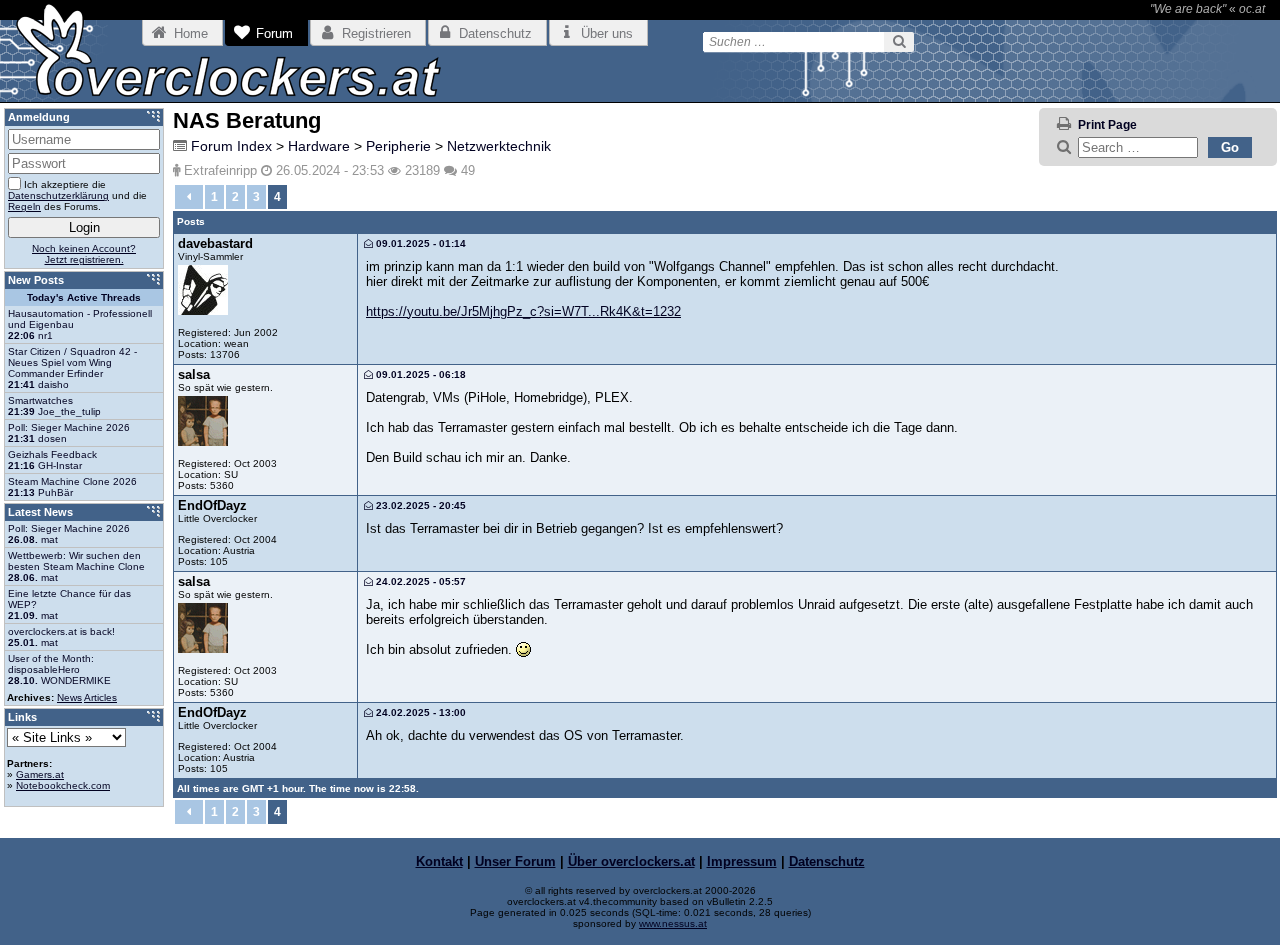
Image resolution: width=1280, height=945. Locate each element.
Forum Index (231, 146)
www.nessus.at (673, 923)
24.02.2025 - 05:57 (419, 581)
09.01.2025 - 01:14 (419, 243)
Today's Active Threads (84, 297)
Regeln (24, 206)
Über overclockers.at (631, 861)
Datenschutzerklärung (58, 195)
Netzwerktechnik (499, 146)
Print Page (1107, 125)
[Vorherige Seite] (189, 197)
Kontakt (439, 861)
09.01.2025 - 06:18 (419, 374)
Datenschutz (827, 861)
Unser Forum (515, 861)
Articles (100, 697)
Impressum (742, 861)
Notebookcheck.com (63, 785)
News (69, 697)
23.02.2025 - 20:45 (419, 505)
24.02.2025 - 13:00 (419, 712)
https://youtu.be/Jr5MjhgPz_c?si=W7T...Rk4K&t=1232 (523, 311)
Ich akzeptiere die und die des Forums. (77, 195)
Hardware (319, 146)
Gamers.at (40, 774)
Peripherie (398, 146)
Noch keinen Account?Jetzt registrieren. (84, 254)
